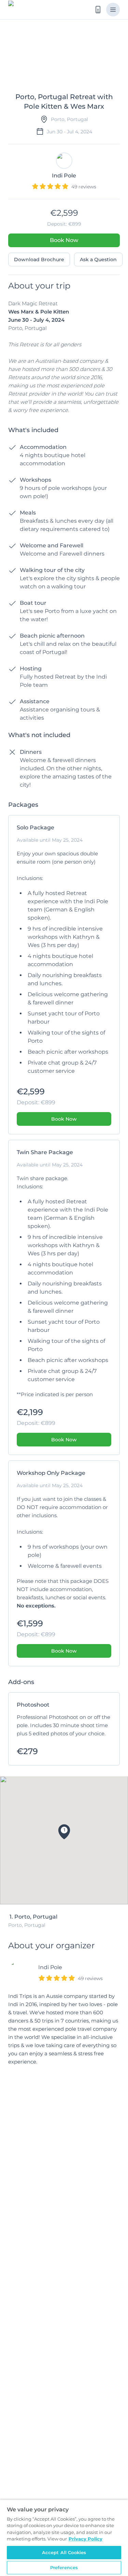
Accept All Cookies (64, 2552)
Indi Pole (50, 1967)
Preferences (64, 2567)
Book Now (64, 240)
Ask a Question (98, 259)
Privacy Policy (86, 2539)
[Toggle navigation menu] (113, 10)
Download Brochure (39, 259)
